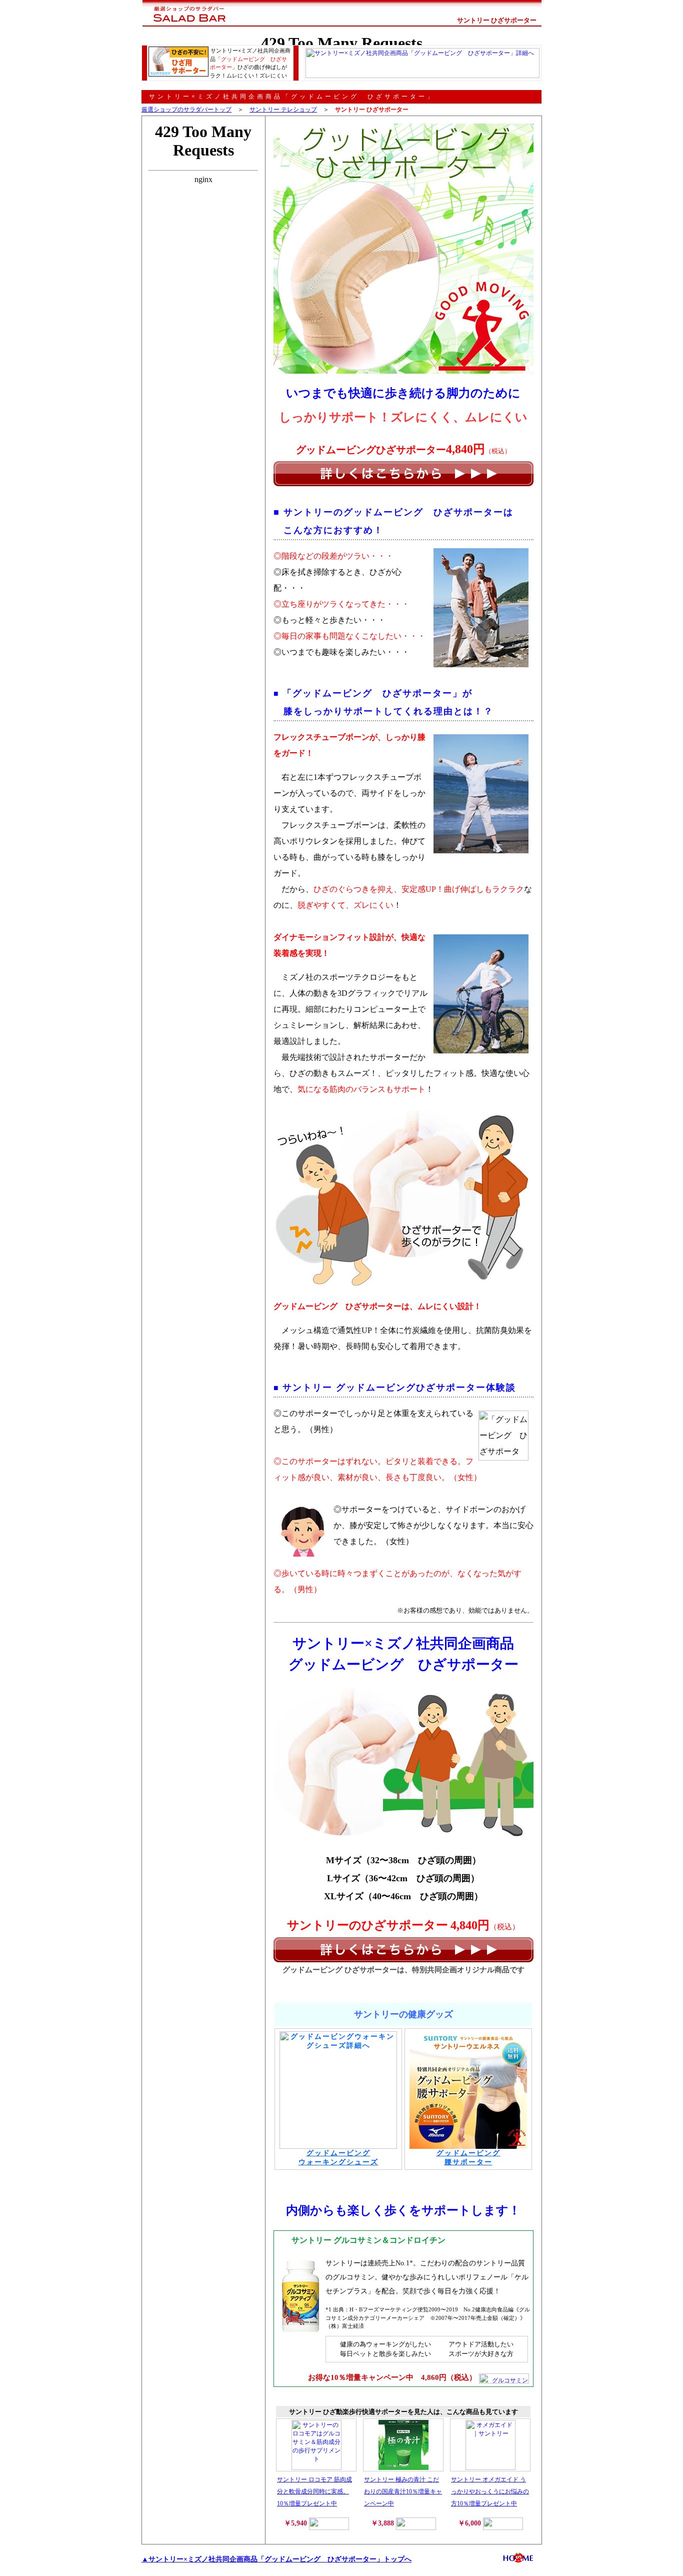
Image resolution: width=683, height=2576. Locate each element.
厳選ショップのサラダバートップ (186, 110)
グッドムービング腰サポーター (468, 2158)
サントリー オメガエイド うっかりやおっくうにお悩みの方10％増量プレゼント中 (490, 2491)
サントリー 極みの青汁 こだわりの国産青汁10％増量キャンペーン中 (403, 2491)
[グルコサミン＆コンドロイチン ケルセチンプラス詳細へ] (504, 2378)
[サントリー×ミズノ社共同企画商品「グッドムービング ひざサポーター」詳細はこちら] (403, 473)
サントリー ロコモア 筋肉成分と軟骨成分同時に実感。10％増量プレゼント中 (314, 2491)
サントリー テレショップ (283, 110)
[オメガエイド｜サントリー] (490, 2468)
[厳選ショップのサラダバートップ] (185, 28)
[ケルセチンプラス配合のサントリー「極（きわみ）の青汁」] (403, 2468)
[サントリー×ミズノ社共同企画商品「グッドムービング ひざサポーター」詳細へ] (422, 76)
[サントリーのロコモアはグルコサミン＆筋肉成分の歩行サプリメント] (316, 2468)
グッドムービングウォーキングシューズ (338, 2158)
